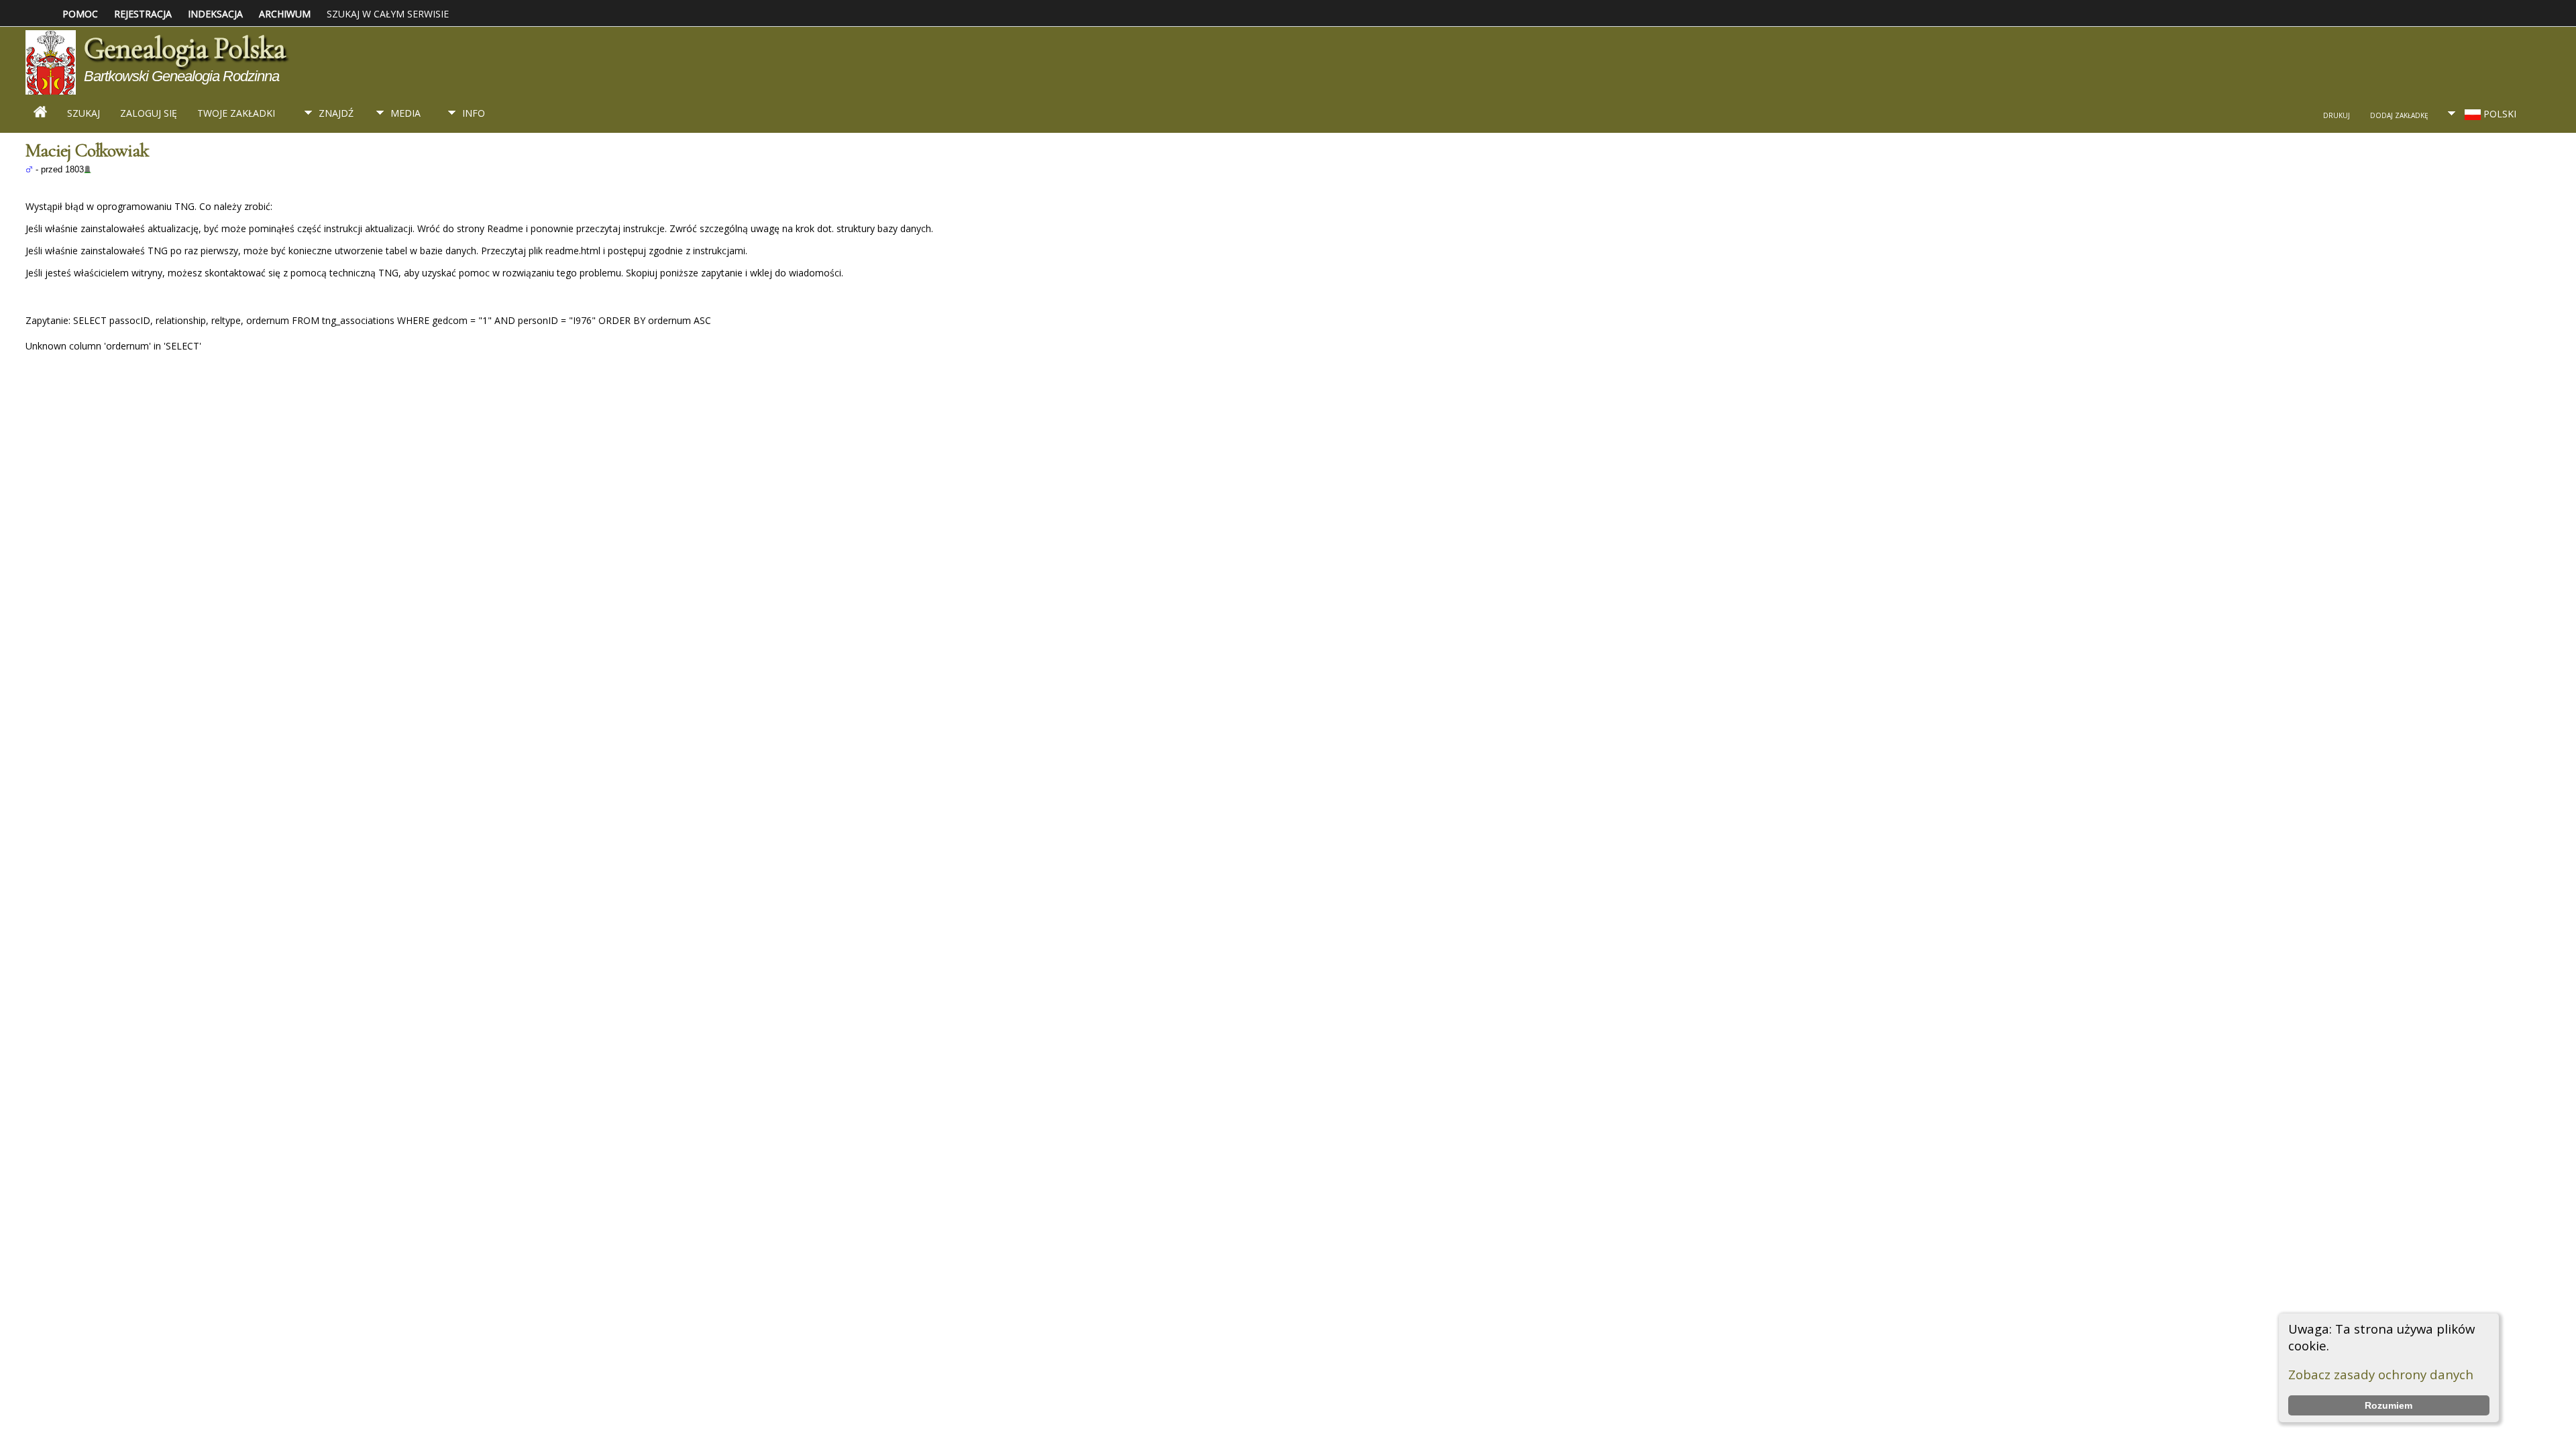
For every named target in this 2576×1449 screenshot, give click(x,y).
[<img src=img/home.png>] (40, 114)
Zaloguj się (149, 113)
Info (474, 113)
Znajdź (336, 113)
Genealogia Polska (184, 48)
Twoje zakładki (236, 113)
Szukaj (84, 113)
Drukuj (2337, 115)
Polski (2499, 114)
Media (406, 113)
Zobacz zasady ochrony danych (2381, 1374)
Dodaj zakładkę (2399, 115)
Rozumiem (2389, 1405)
